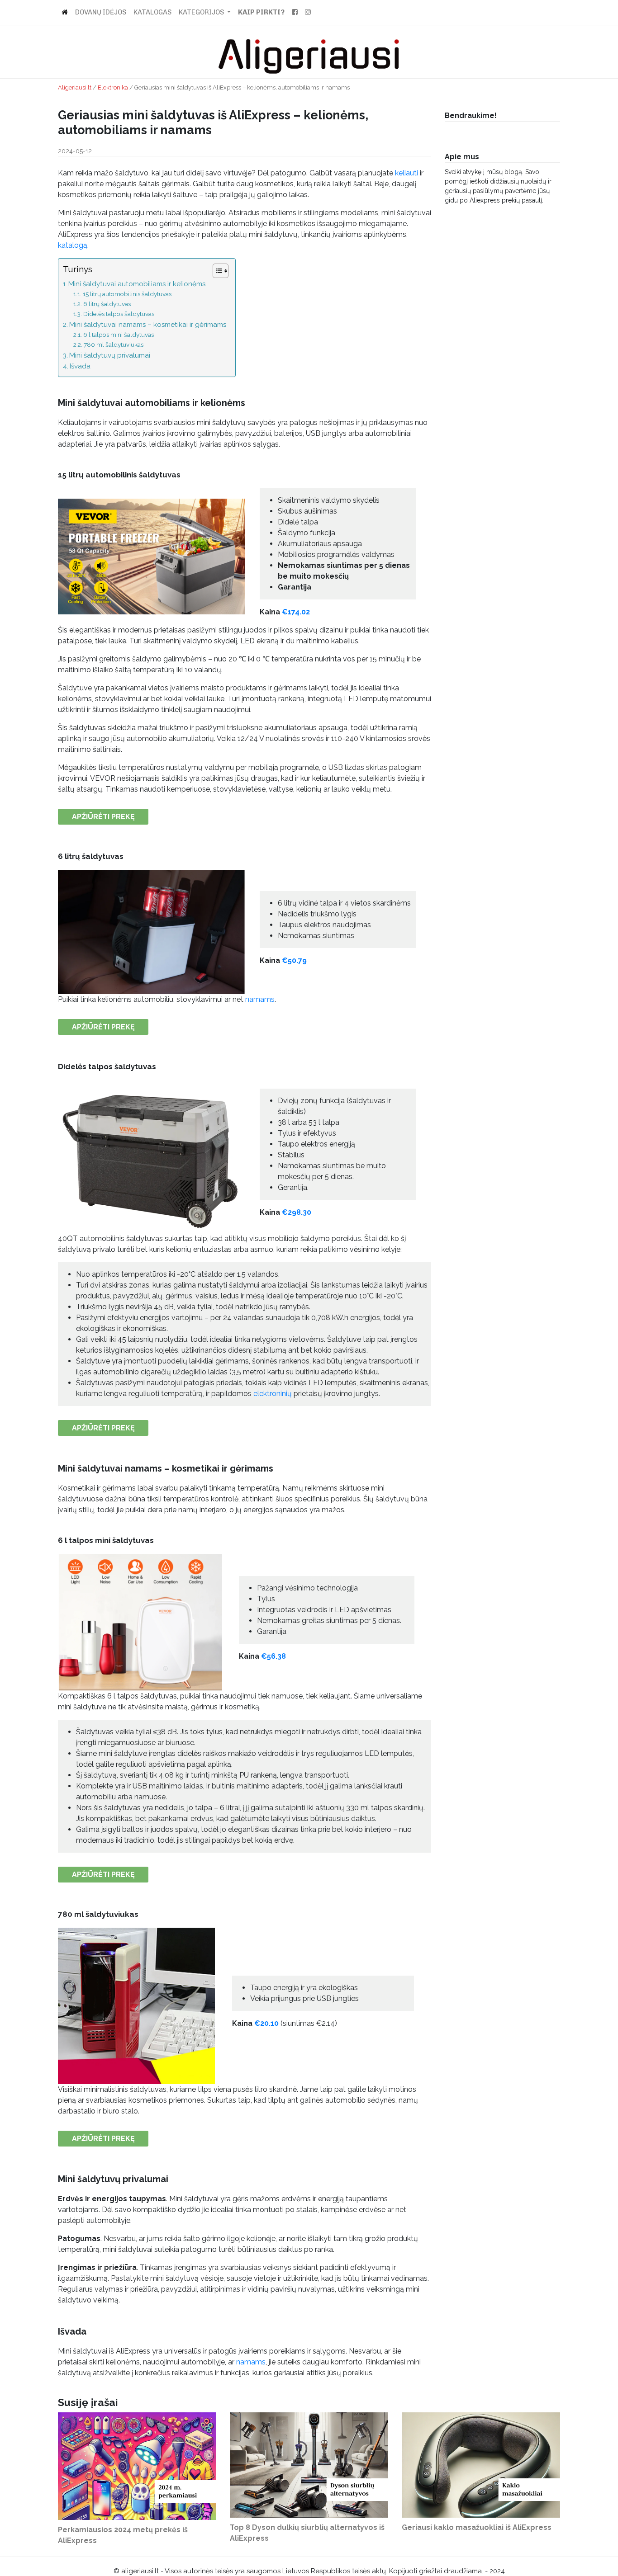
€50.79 (294, 960)
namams (260, 999)
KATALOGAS (152, 12)
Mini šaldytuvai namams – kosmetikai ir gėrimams (148, 325)
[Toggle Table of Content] (216, 271)
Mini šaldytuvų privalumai (110, 355)
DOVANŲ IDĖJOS (101, 12)
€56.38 (273, 1656)
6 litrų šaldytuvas (107, 304)
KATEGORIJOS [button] (202, 12)
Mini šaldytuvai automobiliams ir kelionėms (137, 284)
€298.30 (297, 1212)
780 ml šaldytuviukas (114, 344)
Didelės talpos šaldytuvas (119, 314)
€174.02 (296, 612)
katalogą (73, 245)
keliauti (406, 173)
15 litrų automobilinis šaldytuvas (127, 294)
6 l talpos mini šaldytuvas (119, 335)
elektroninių (273, 1394)
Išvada (80, 366)
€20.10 (266, 2023)
